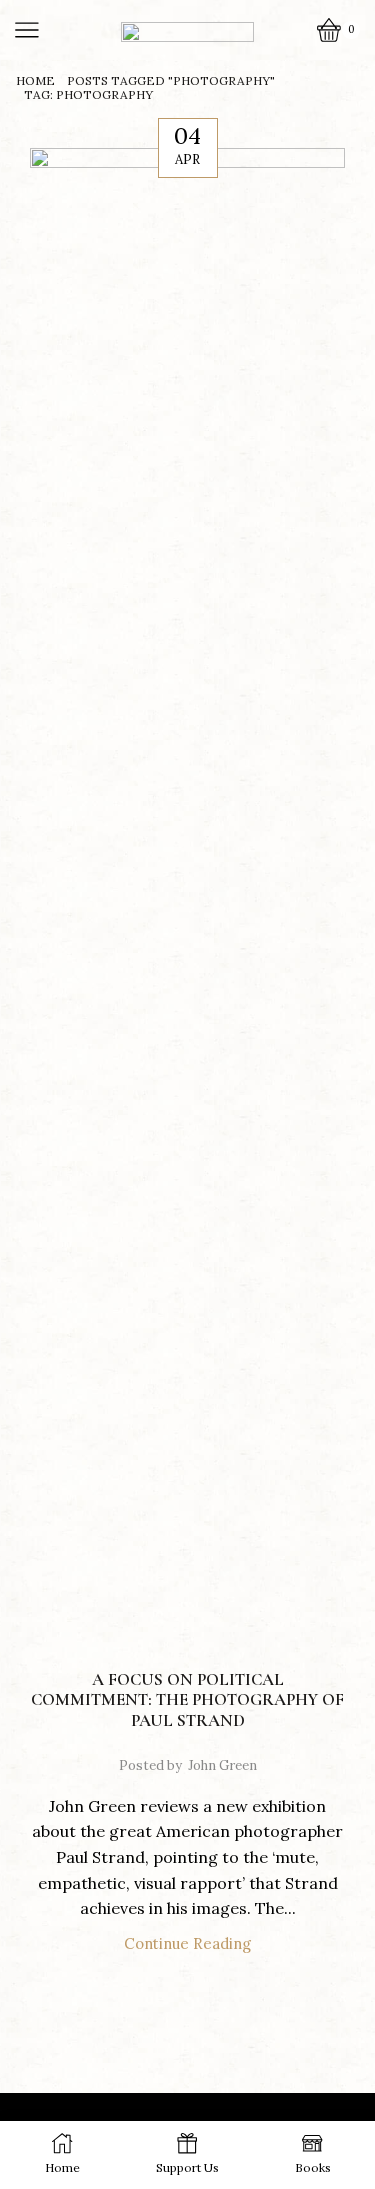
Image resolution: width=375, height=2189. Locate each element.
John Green (222, 1765)
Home (35, 81)
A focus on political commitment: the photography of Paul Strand (187, 1700)
